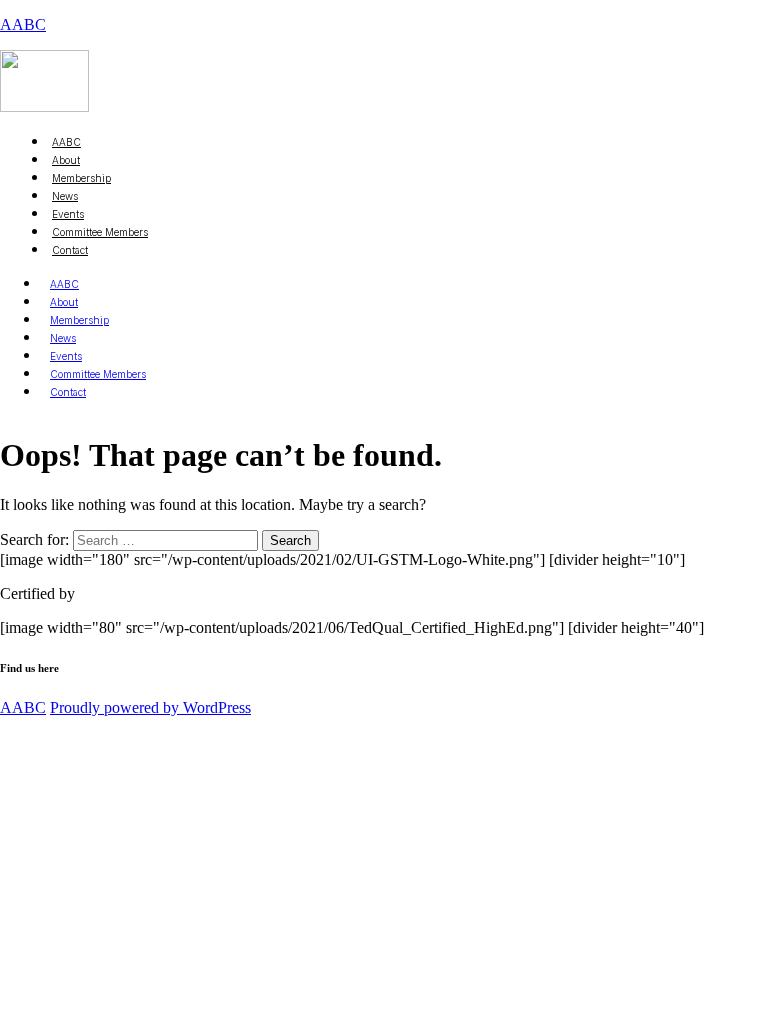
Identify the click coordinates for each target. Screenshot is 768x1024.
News (63, 338)
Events (66, 356)
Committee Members (100, 232)
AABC (23, 24)
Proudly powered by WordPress (150, 707)
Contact (70, 250)
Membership (79, 320)
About (64, 302)
